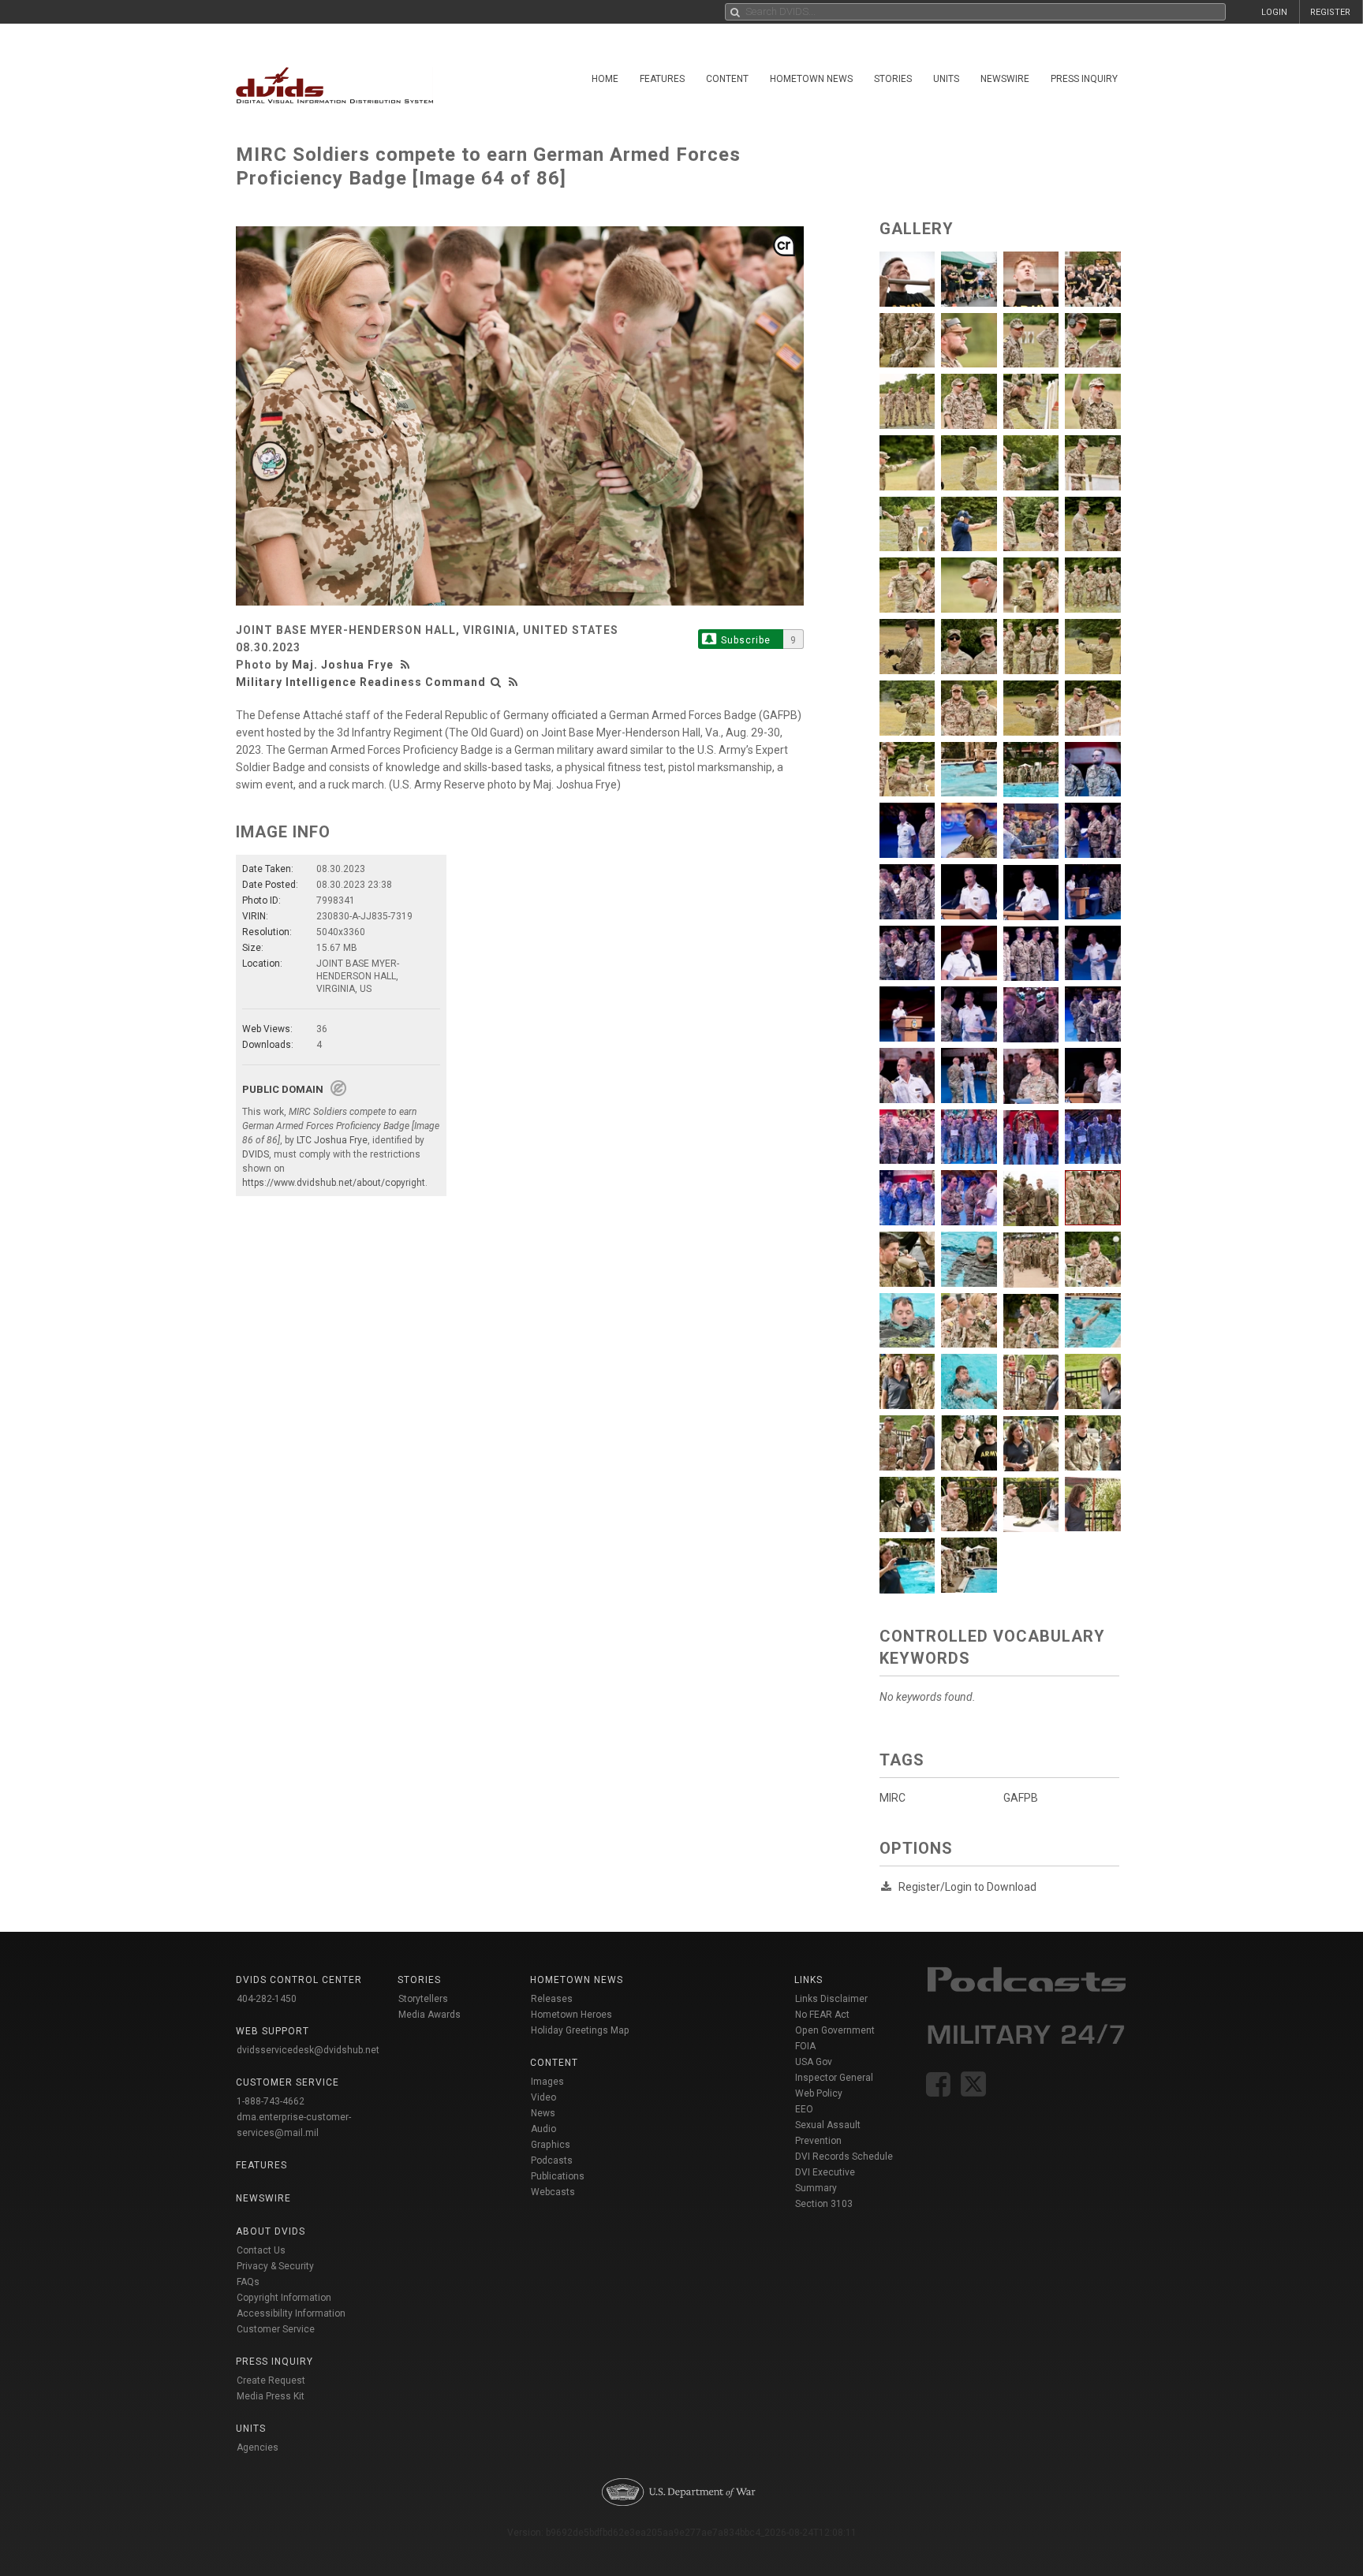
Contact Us (261, 2250)
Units (946, 79)
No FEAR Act (822, 2015)
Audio (543, 2129)
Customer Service (276, 2329)
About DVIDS (271, 2231)
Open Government (835, 2030)
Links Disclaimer (831, 1999)
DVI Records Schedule (844, 2157)
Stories (893, 79)
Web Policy (819, 2093)
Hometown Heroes (571, 2015)
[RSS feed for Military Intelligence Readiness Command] (513, 682)
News (543, 2113)
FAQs (248, 2282)
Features (662, 79)
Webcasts (553, 2192)
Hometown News (811, 79)
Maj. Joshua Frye (343, 665)
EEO (804, 2109)
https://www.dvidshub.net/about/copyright (334, 1183)
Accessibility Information (291, 2313)
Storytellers (423, 1999)
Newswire (1005, 79)
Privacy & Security (275, 2266)
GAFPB (1021, 1798)
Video (543, 2097)
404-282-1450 (267, 1999)
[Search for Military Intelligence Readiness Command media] (496, 682)
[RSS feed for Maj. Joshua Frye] (407, 665)
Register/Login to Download (967, 1887)
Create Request (271, 2380)
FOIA (805, 2046)
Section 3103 (824, 2204)
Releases (552, 1999)
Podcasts (552, 2160)
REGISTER (1330, 12)
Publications (558, 2176)
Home (605, 79)
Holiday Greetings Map (580, 2030)
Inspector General (834, 2078)
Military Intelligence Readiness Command (361, 682)
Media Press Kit (271, 2396)
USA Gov (814, 2062)
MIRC (892, 1798)
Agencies (258, 2447)
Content (727, 79)
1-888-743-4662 (271, 2101)
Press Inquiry (1084, 79)
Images (547, 2082)
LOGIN (1274, 12)
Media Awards (429, 2015)
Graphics (551, 2145)
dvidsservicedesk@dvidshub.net (308, 2050)
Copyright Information (284, 2298)
